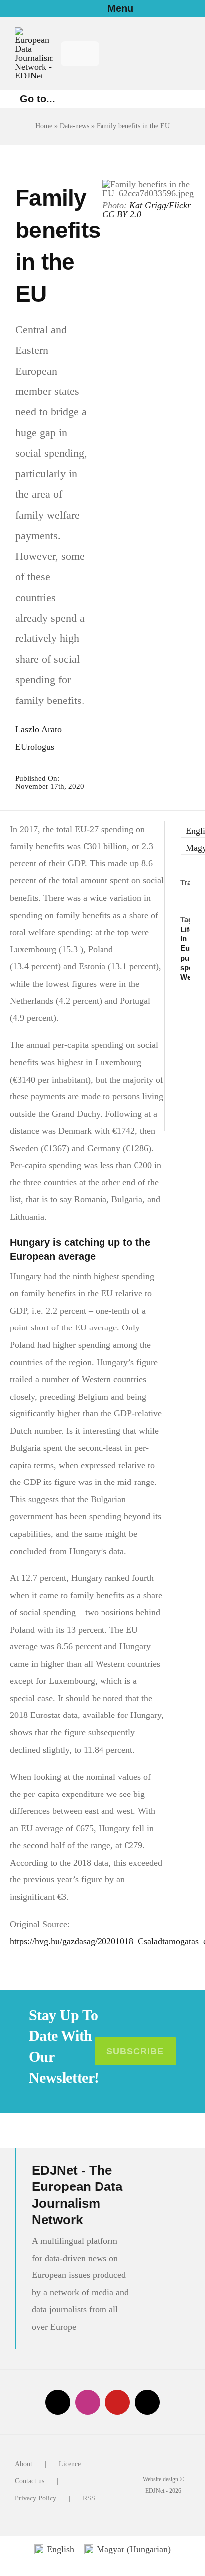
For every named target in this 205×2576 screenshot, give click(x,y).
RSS (89, 2498)
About (24, 2464)
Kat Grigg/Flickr (161, 205)
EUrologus (35, 747)
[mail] (147, 2402)
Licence (70, 2464)
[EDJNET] (34, 32)
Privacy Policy (36, 2498)
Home (44, 126)
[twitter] (58, 2402)
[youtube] (117, 2402)
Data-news (74, 126)
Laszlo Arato (39, 729)
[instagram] (88, 2402)
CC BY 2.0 (123, 214)
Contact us (30, 2481)
